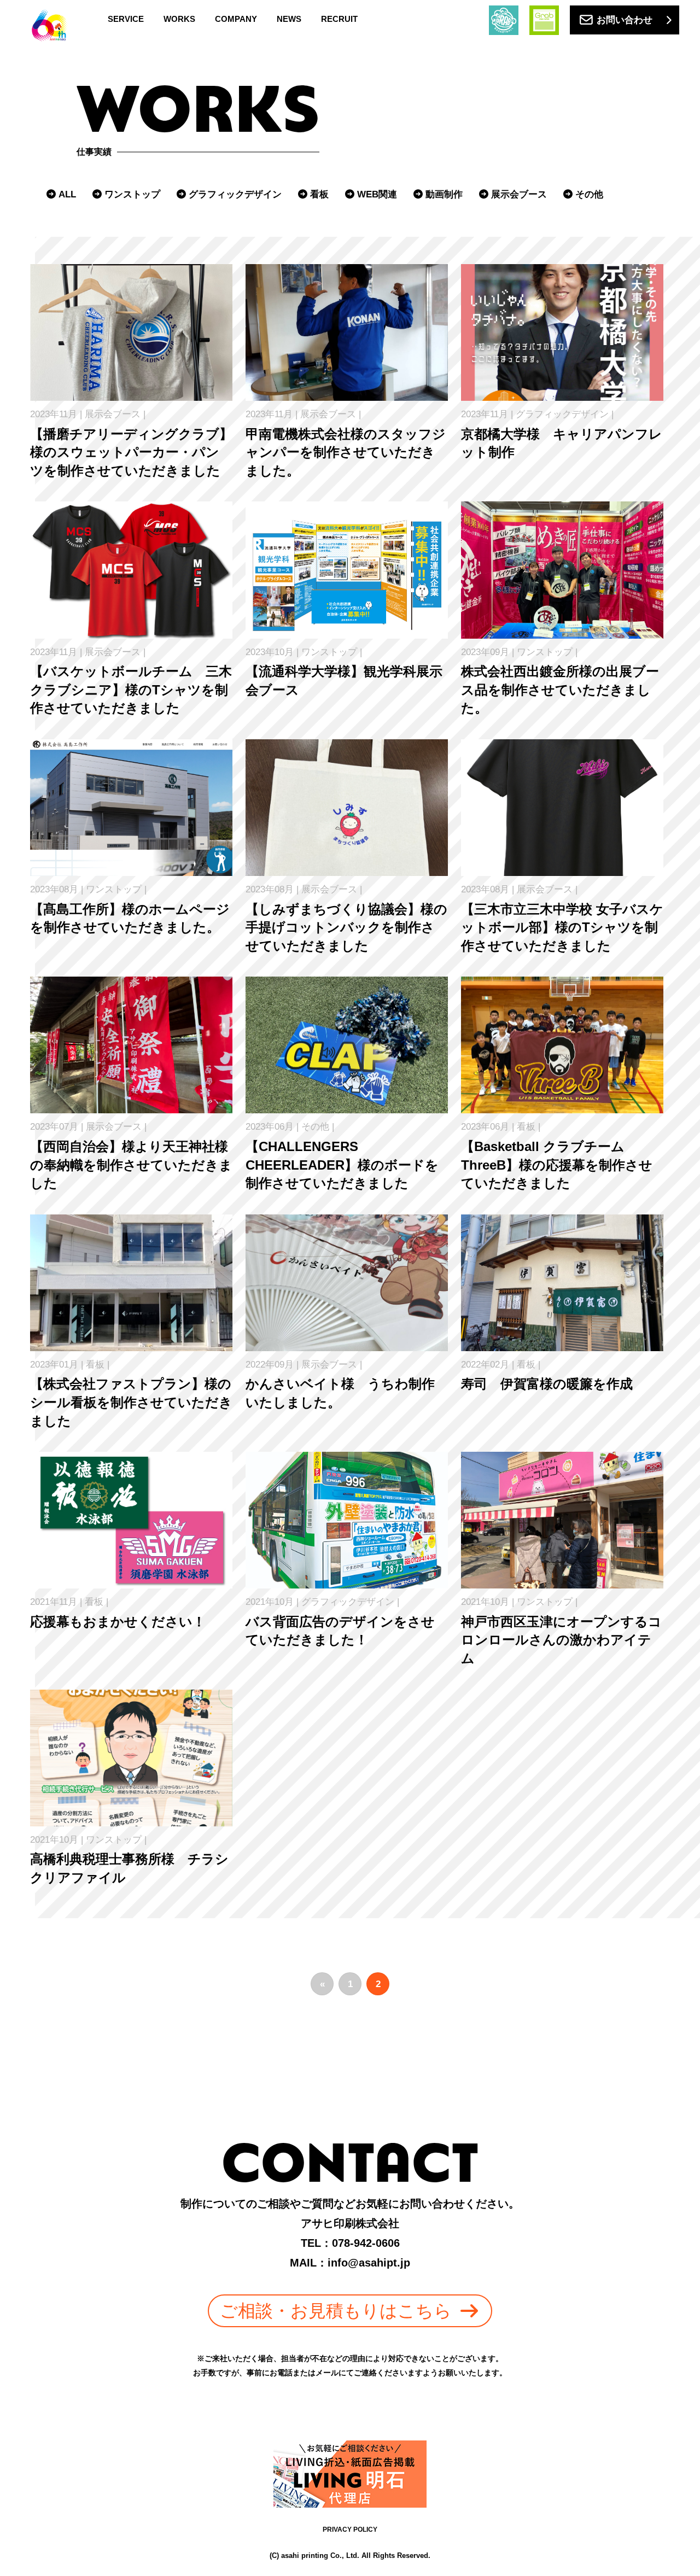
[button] (350, 2311)
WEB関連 (377, 194)
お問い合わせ (625, 20)
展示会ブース (519, 194)
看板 (319, 194)
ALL (67, 194)
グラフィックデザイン (235, 194)
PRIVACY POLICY (350, 2530)
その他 (589, 194)
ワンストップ (132, 194)
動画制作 (444, 194)
